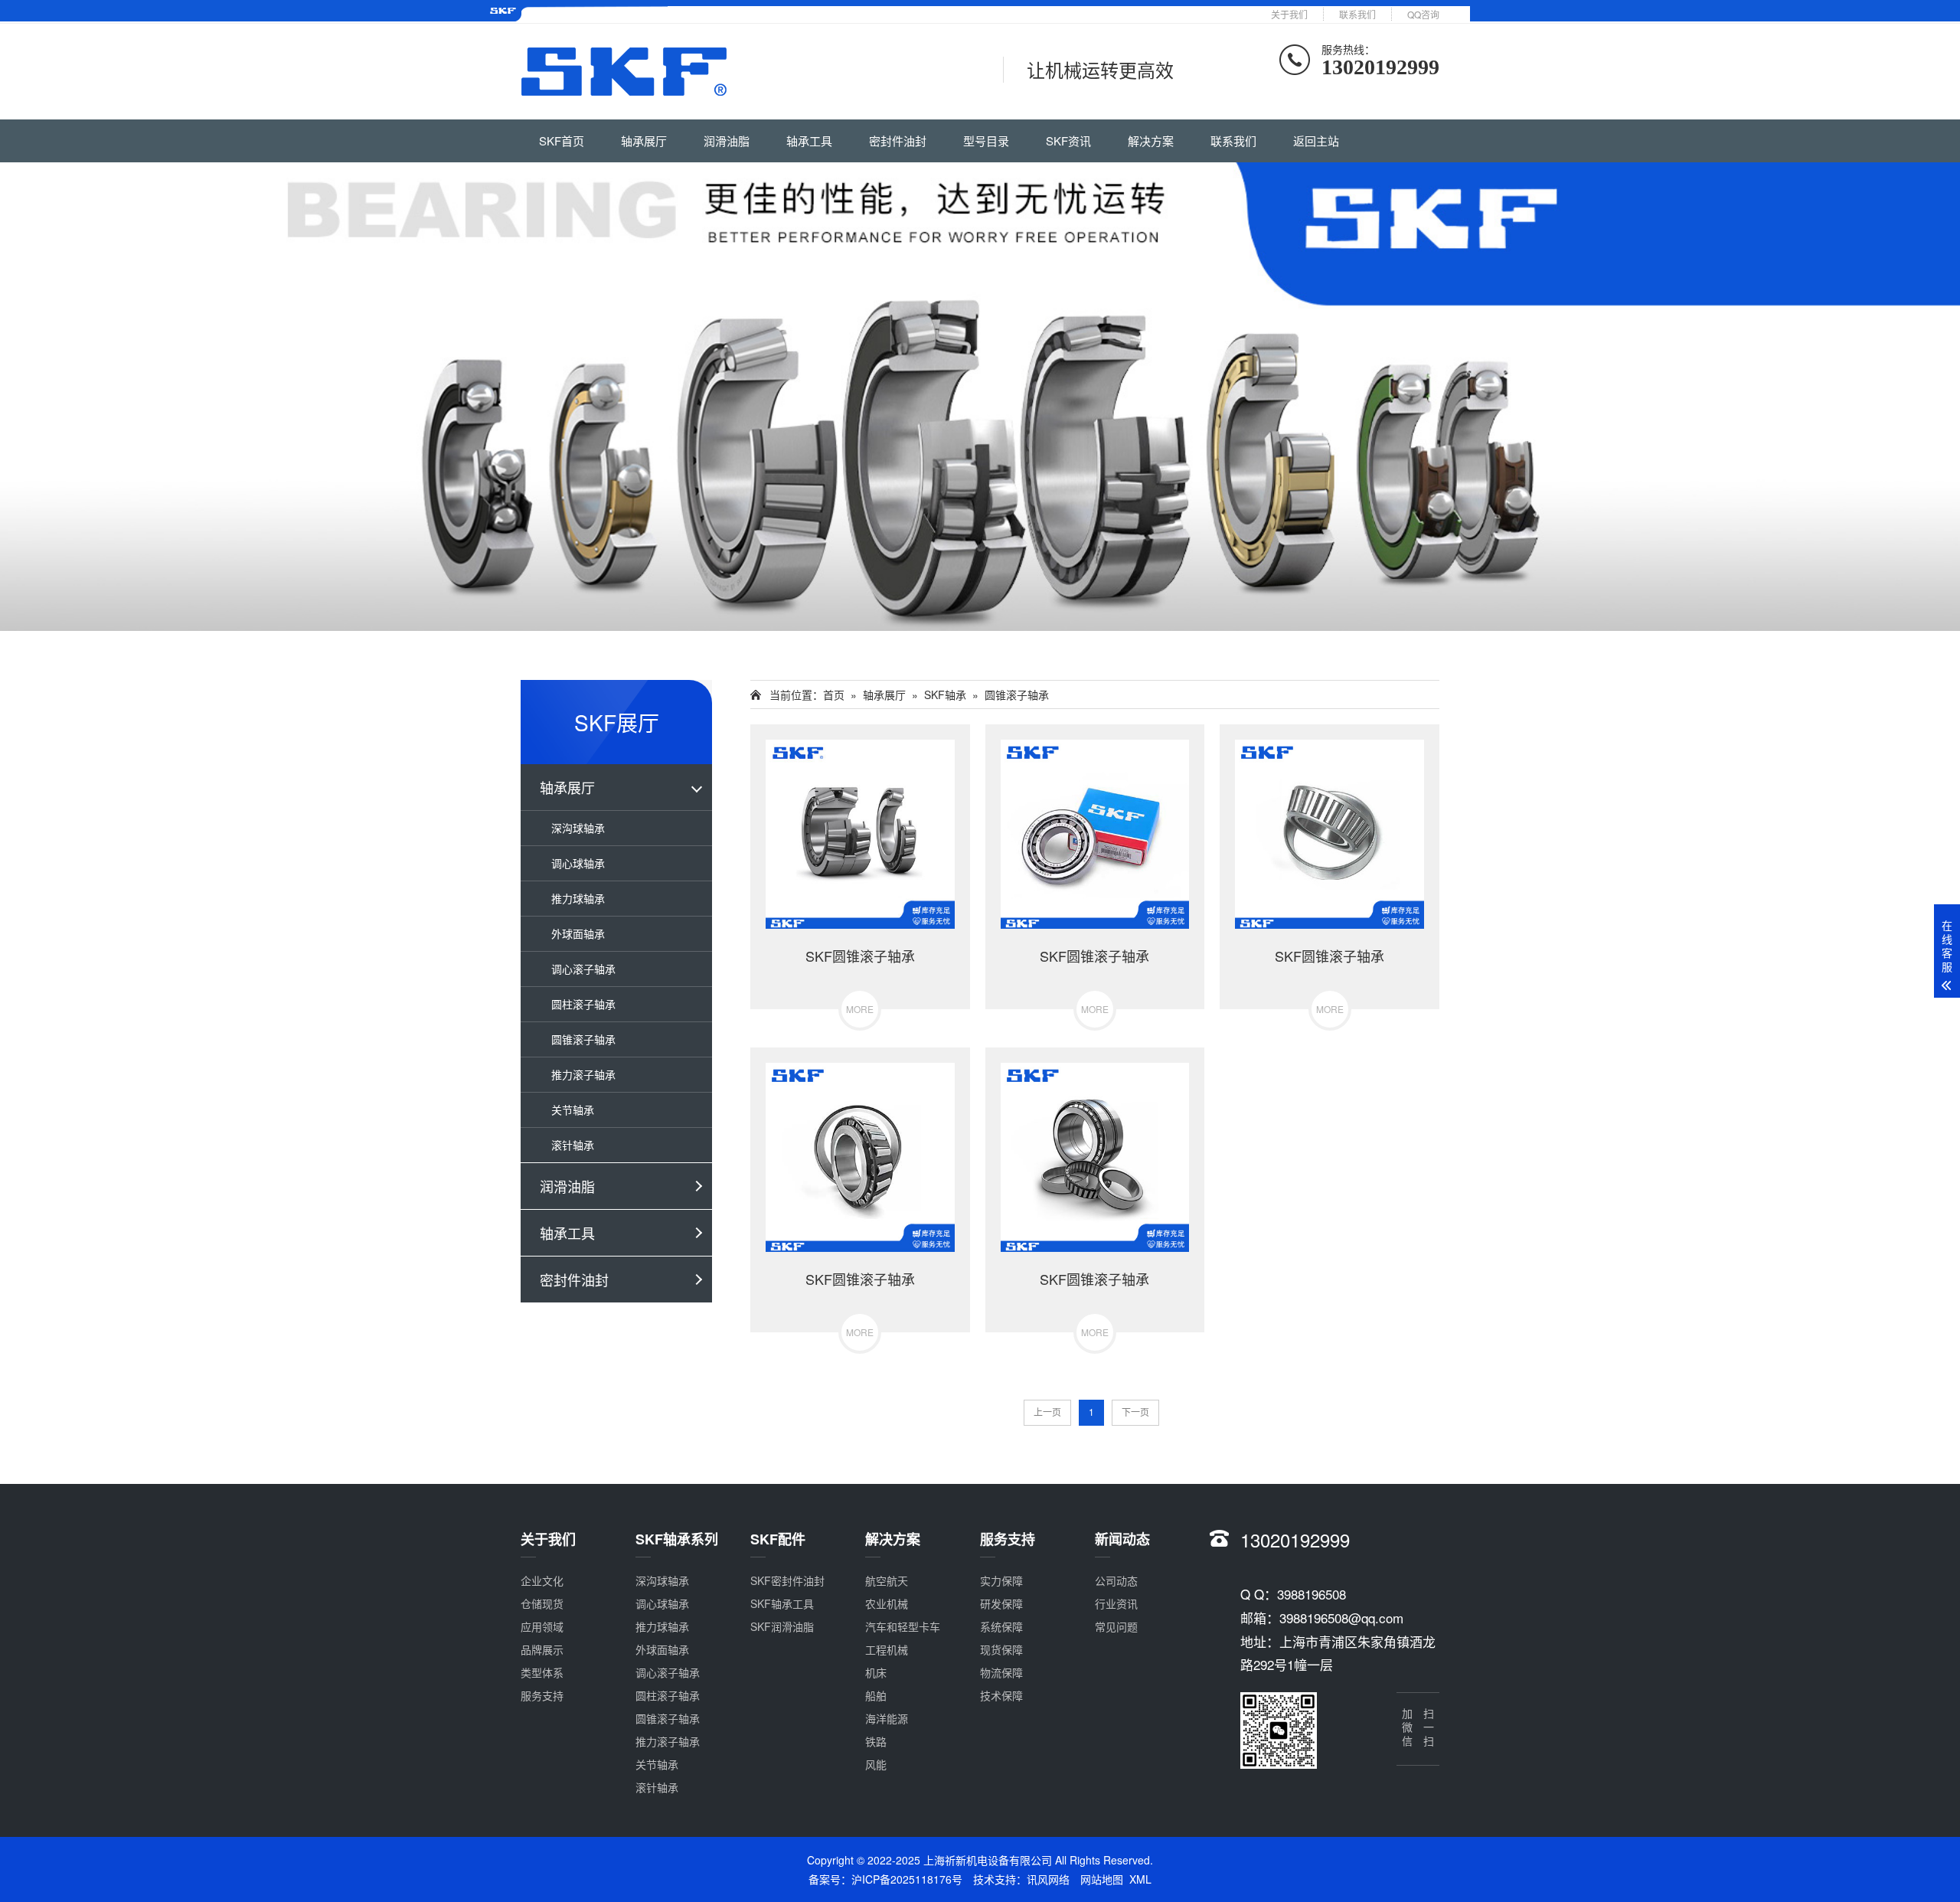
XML (1140, 1879)
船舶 (876, 1695)
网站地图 (1102, 1879)
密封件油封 (898, 141)
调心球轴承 (578, 863)
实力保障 (1001, 1580)
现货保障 (1001, 1649)
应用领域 (542, 1626)
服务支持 (542, 1695)
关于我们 (1289, 14)
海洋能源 (887, 1718)
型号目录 (986, 141)
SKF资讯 (1068, 141)
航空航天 (887, 1580)
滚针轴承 (573, 1145)
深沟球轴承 (578, 828)
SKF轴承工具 (782, 1603)
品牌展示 (542, 1649)
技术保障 (1001, 1695)
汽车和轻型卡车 (903, 1626)
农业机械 (887, 1603)
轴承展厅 (644, 141)
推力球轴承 (578, 898)
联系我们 (1357, 14)
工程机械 (887, 1649)
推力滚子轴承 (583, 1074)
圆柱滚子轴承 (583, 1004)
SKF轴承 (945, 694)
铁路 (876, 1741)
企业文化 (542, 1580)
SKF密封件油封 (787, 1580)
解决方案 (1151, 141)
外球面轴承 (578, 933)
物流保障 (1001, 1672)
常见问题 (1116, 1626)
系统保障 (1001, 1626)
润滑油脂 (727, 141)
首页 (834, 694)
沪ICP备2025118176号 (907, 1879)
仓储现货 (542, 1603)
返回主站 (1316, 141)
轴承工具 (809, 141)
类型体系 (542, 1672)
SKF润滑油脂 (782, 1626)
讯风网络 (1048, 1879)
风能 (876, 1764)
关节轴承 (573, 1109)
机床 (876, 1672)
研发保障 (1001, 1603)
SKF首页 (562, 141)
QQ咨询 (1423, 14)
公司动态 (1116, 1580)
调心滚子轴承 (583, 969)
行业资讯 (1116, 1603)
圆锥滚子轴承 (583, 1039)
